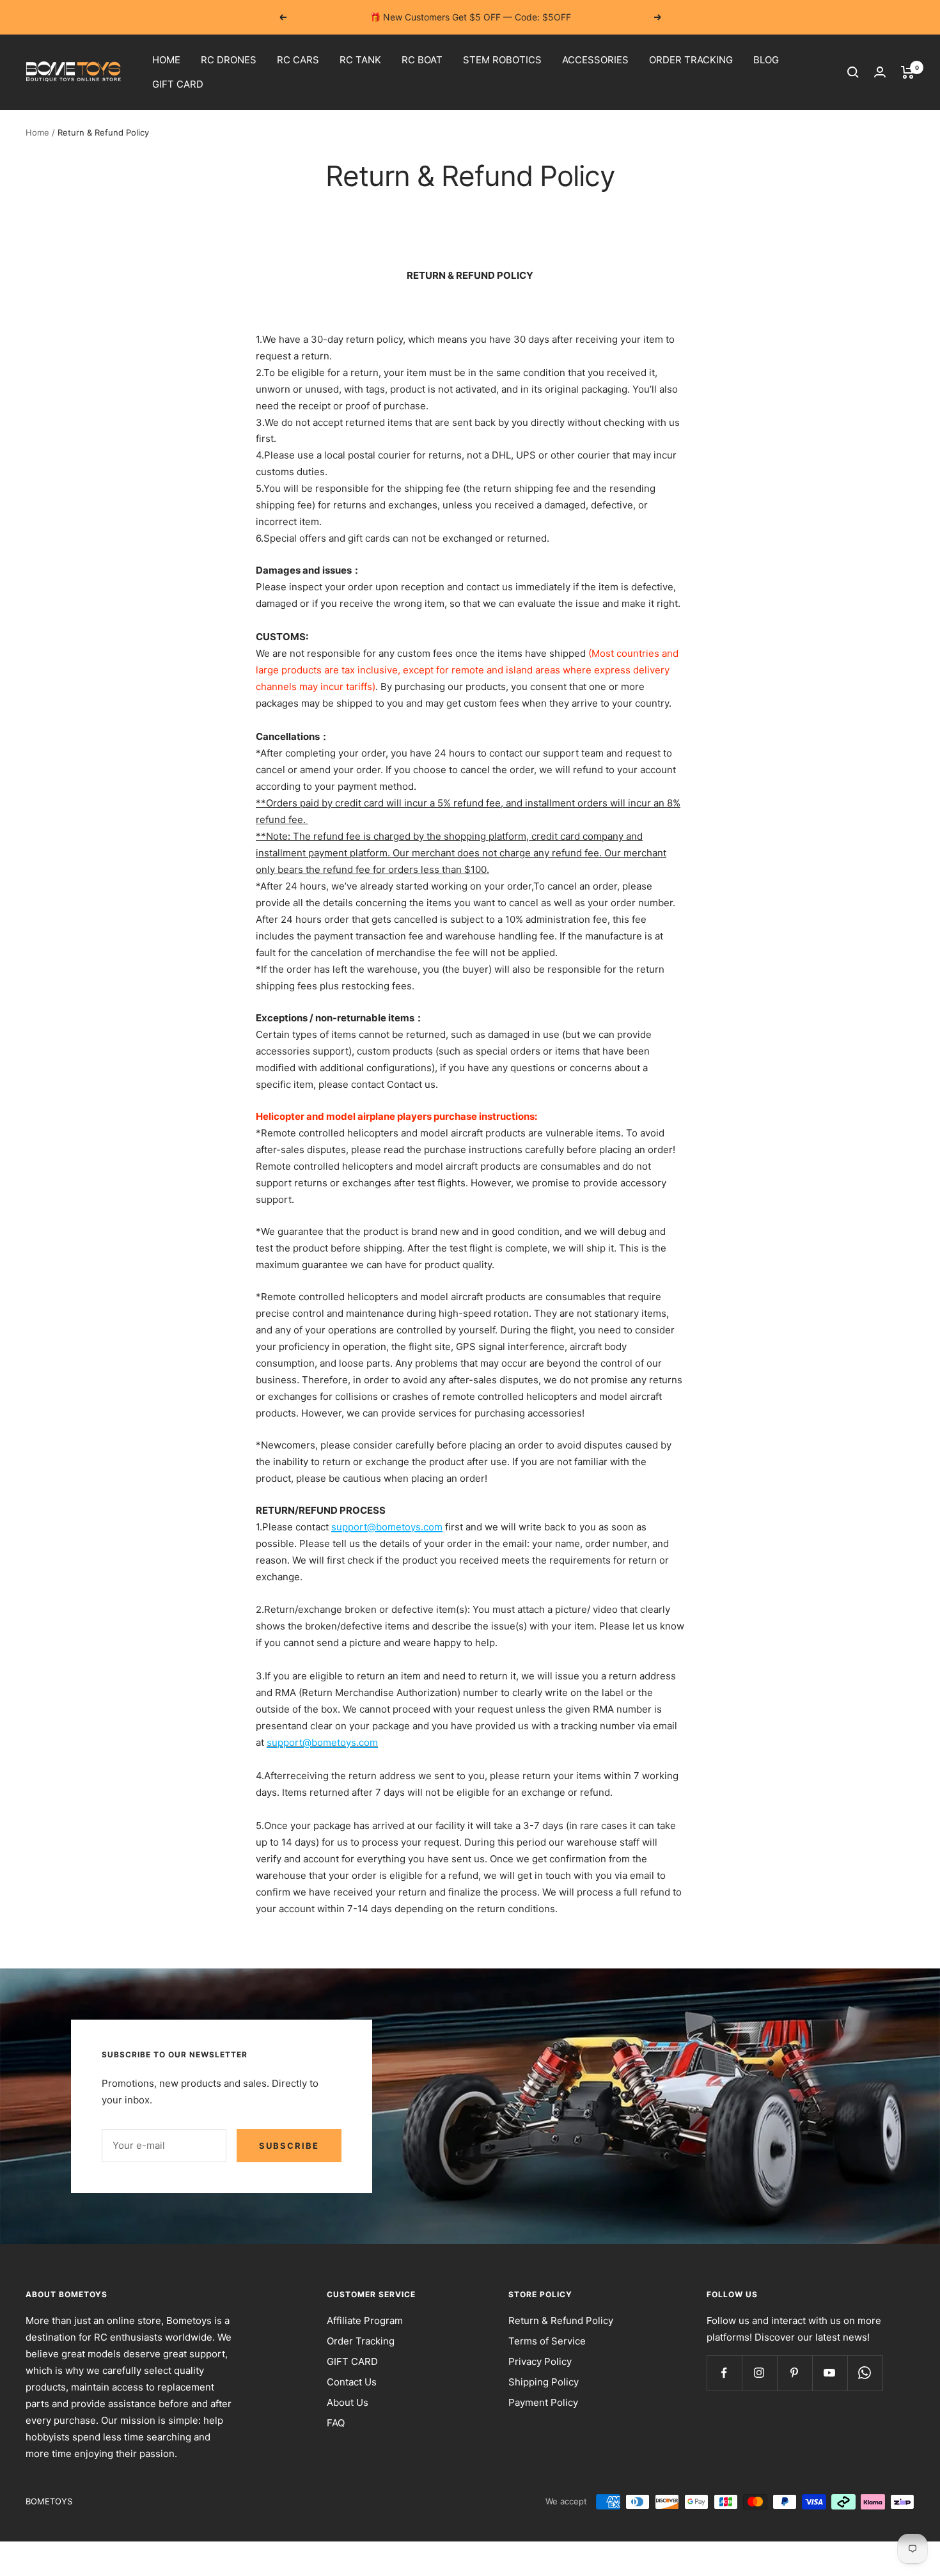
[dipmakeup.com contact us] (444, 1527)
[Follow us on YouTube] (830, 2373)
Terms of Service (547, 2341)
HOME (166, 60)
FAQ (336, 2423)
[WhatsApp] (865, 2373)
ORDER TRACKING (691, 60)
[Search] (853, 72)
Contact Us (352, 2382)
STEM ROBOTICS (502, 60)
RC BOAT (422, 60)
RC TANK (360, 60)
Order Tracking (361, 2341)
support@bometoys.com (387, 1527)
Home (37, 132)
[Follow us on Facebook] (724, 2373)
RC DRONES (229, 60)
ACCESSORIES (595, 60)
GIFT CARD (178, 84)
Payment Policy (543, 2402)
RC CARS (298, 60)
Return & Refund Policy (561, 2321)
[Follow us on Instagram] (759, 2373)
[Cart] (908, 72)
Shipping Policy (544, 2382)
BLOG (766, 60)
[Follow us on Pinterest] (795, 2373)
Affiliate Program (365, 2321)
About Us (348, 2402)
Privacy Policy (540, 2361)
